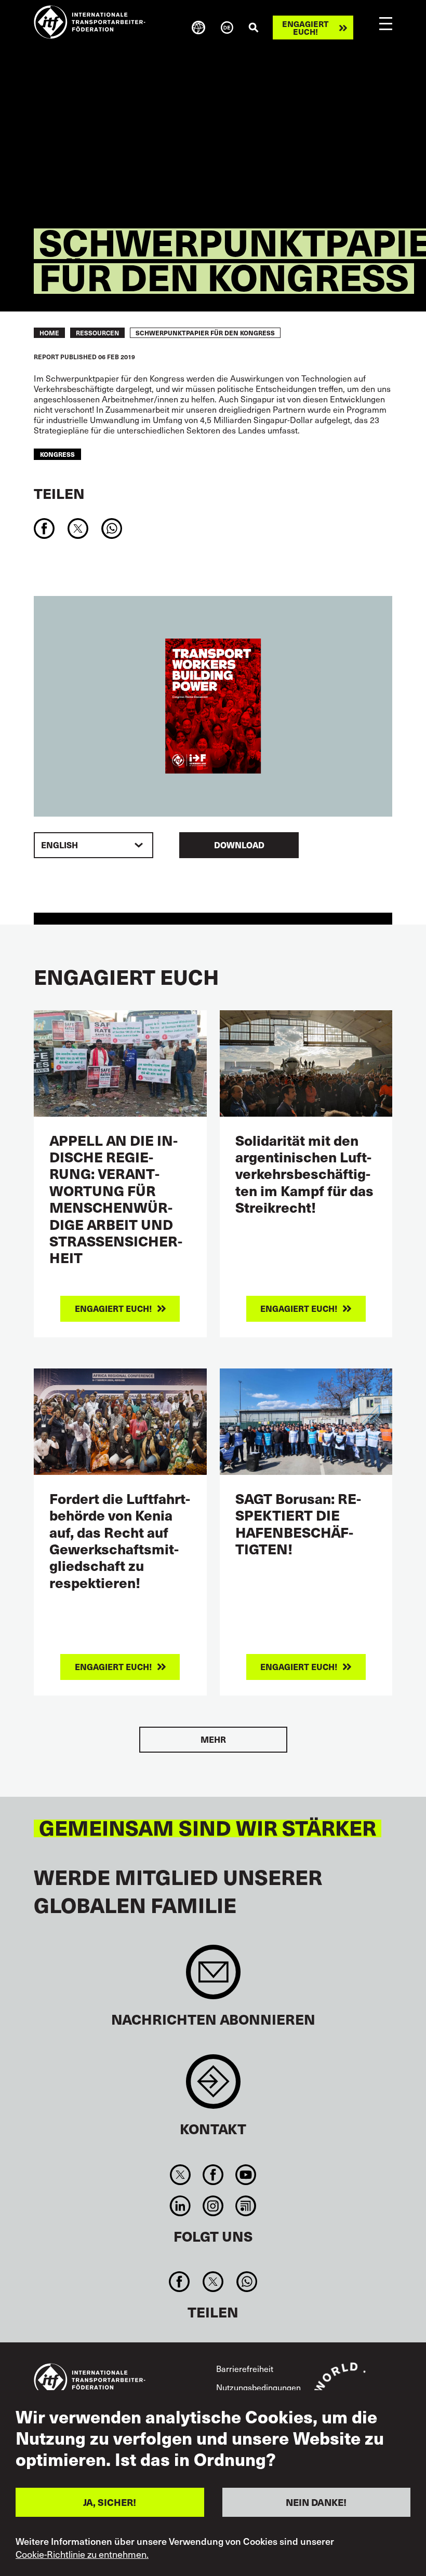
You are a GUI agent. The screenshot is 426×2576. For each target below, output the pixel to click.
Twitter (180, 2175)
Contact (213, 2087)
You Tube (246, 2175)
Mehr (213, 1739)
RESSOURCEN (97, 333)
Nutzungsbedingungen (258, 2387)
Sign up (213, 1977)
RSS (246, 2206)
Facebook (213, 2175)
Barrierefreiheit (245, 2368)
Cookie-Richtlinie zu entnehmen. (82, 2554)
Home (49, 333)
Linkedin (180, 2206)
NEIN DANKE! (316, 2502)
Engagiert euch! (305, 28)
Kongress (57, 454)
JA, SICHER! (110, 2502)
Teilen (59, 493)
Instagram (213, 2206)
